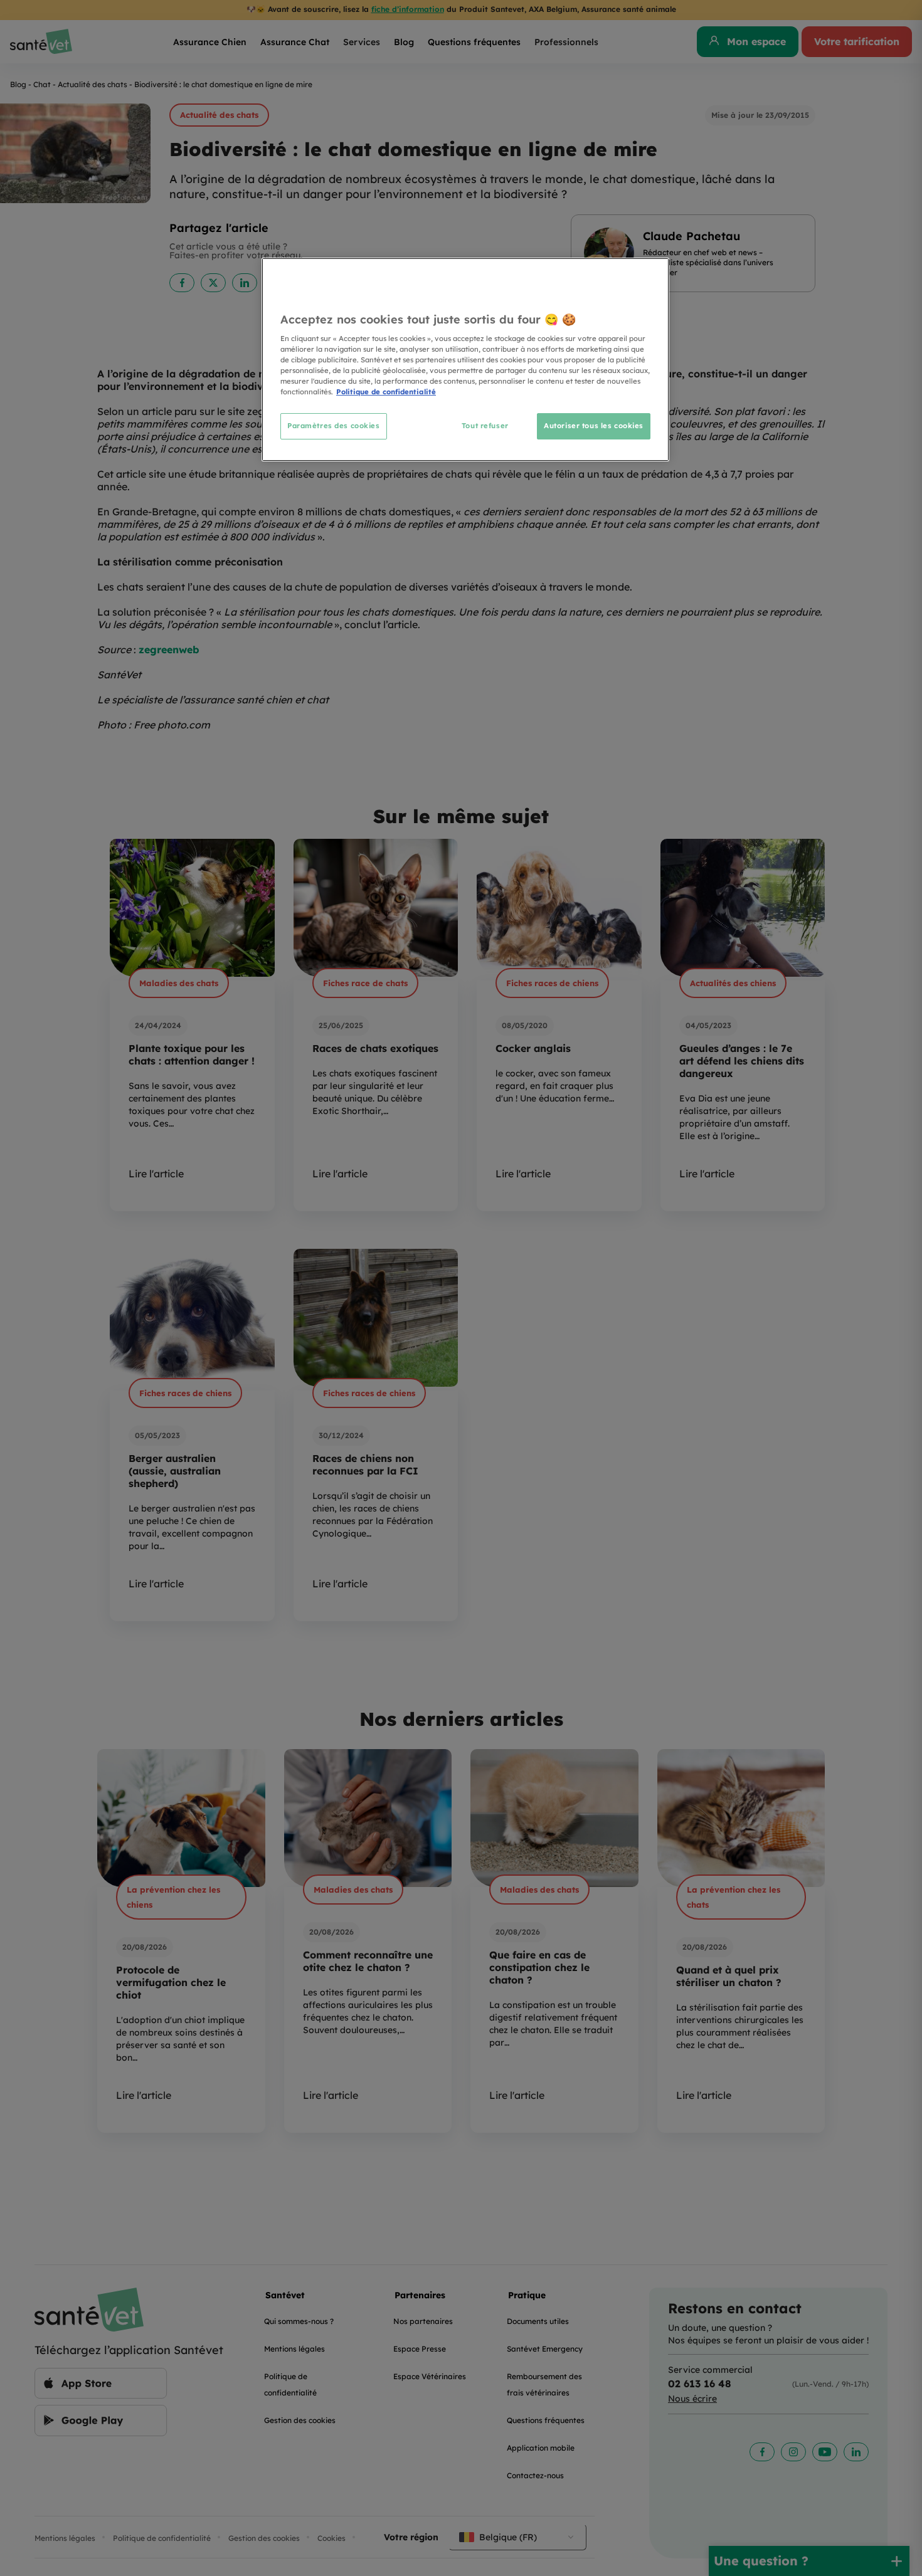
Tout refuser (485, 426)
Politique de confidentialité (386, 392)
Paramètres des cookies (334, 426)
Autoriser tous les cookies (594, 426)
